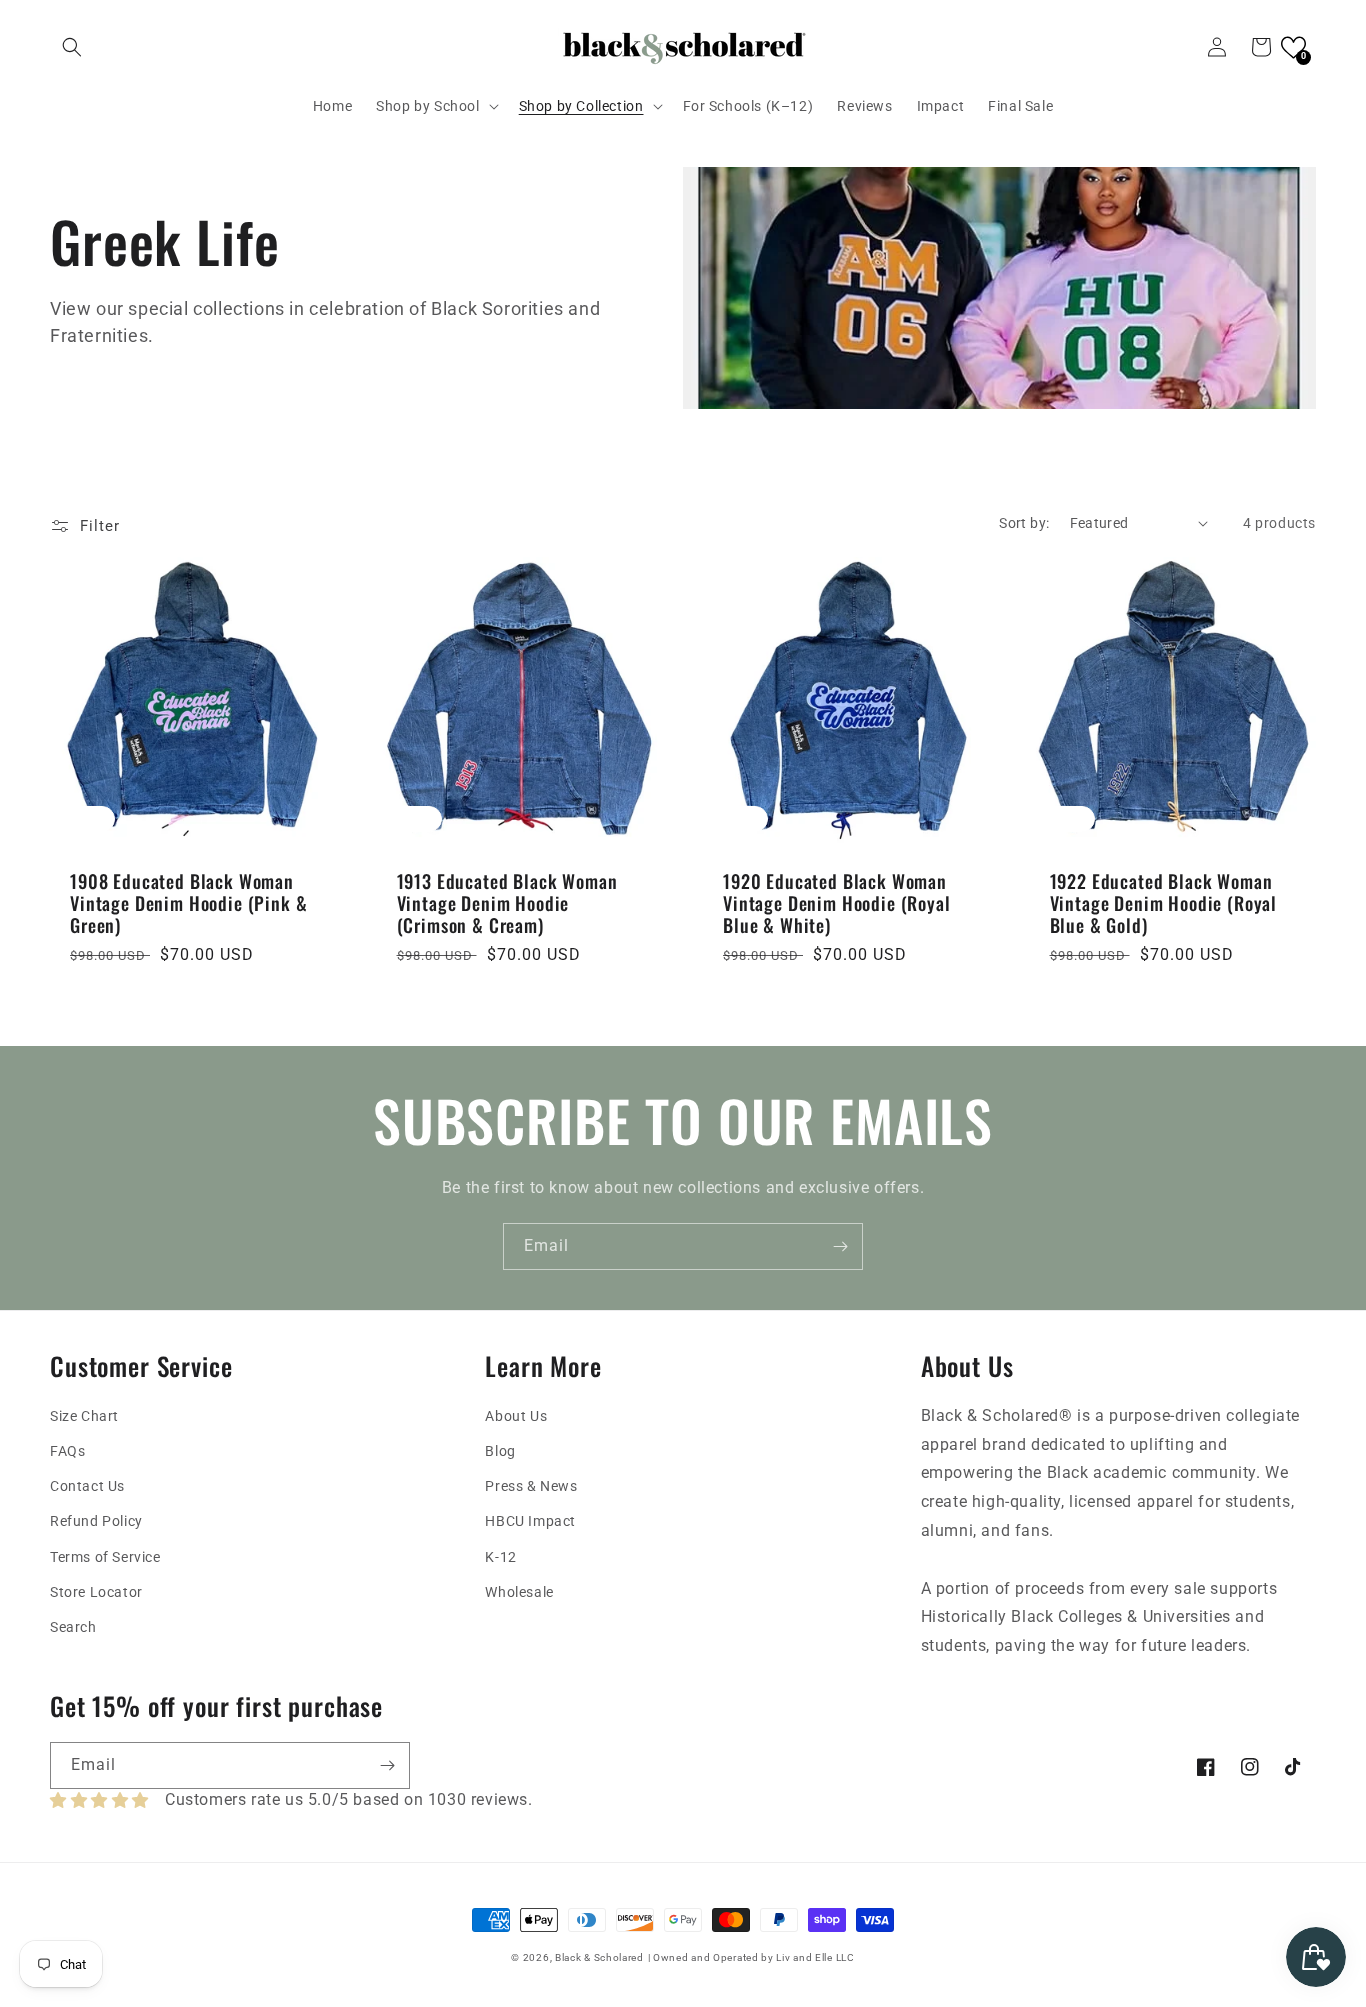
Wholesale (519, 1592)
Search (73, 1627)
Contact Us (87, 1486)
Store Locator (96, 1592)
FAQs (67, 1451)
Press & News (531, 1486)
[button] (72, 47)
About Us (516, 1416)
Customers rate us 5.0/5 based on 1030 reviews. (349, 1799)
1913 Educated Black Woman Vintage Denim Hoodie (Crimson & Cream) (507, 903)
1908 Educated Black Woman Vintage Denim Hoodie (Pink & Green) (189, 903)
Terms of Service (105, 1557)
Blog (500, 1451)
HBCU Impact (530, 1521)
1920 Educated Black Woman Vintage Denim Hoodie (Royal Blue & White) (837, 903)
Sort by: (1024, 523)
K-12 (500, 1557)
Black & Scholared (599, 1957)
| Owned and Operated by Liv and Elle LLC (751, 1957)
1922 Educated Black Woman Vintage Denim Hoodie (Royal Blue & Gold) (1164, 903)
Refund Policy (96, 1521)
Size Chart (84, 1416)
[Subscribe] (840, 1246)
